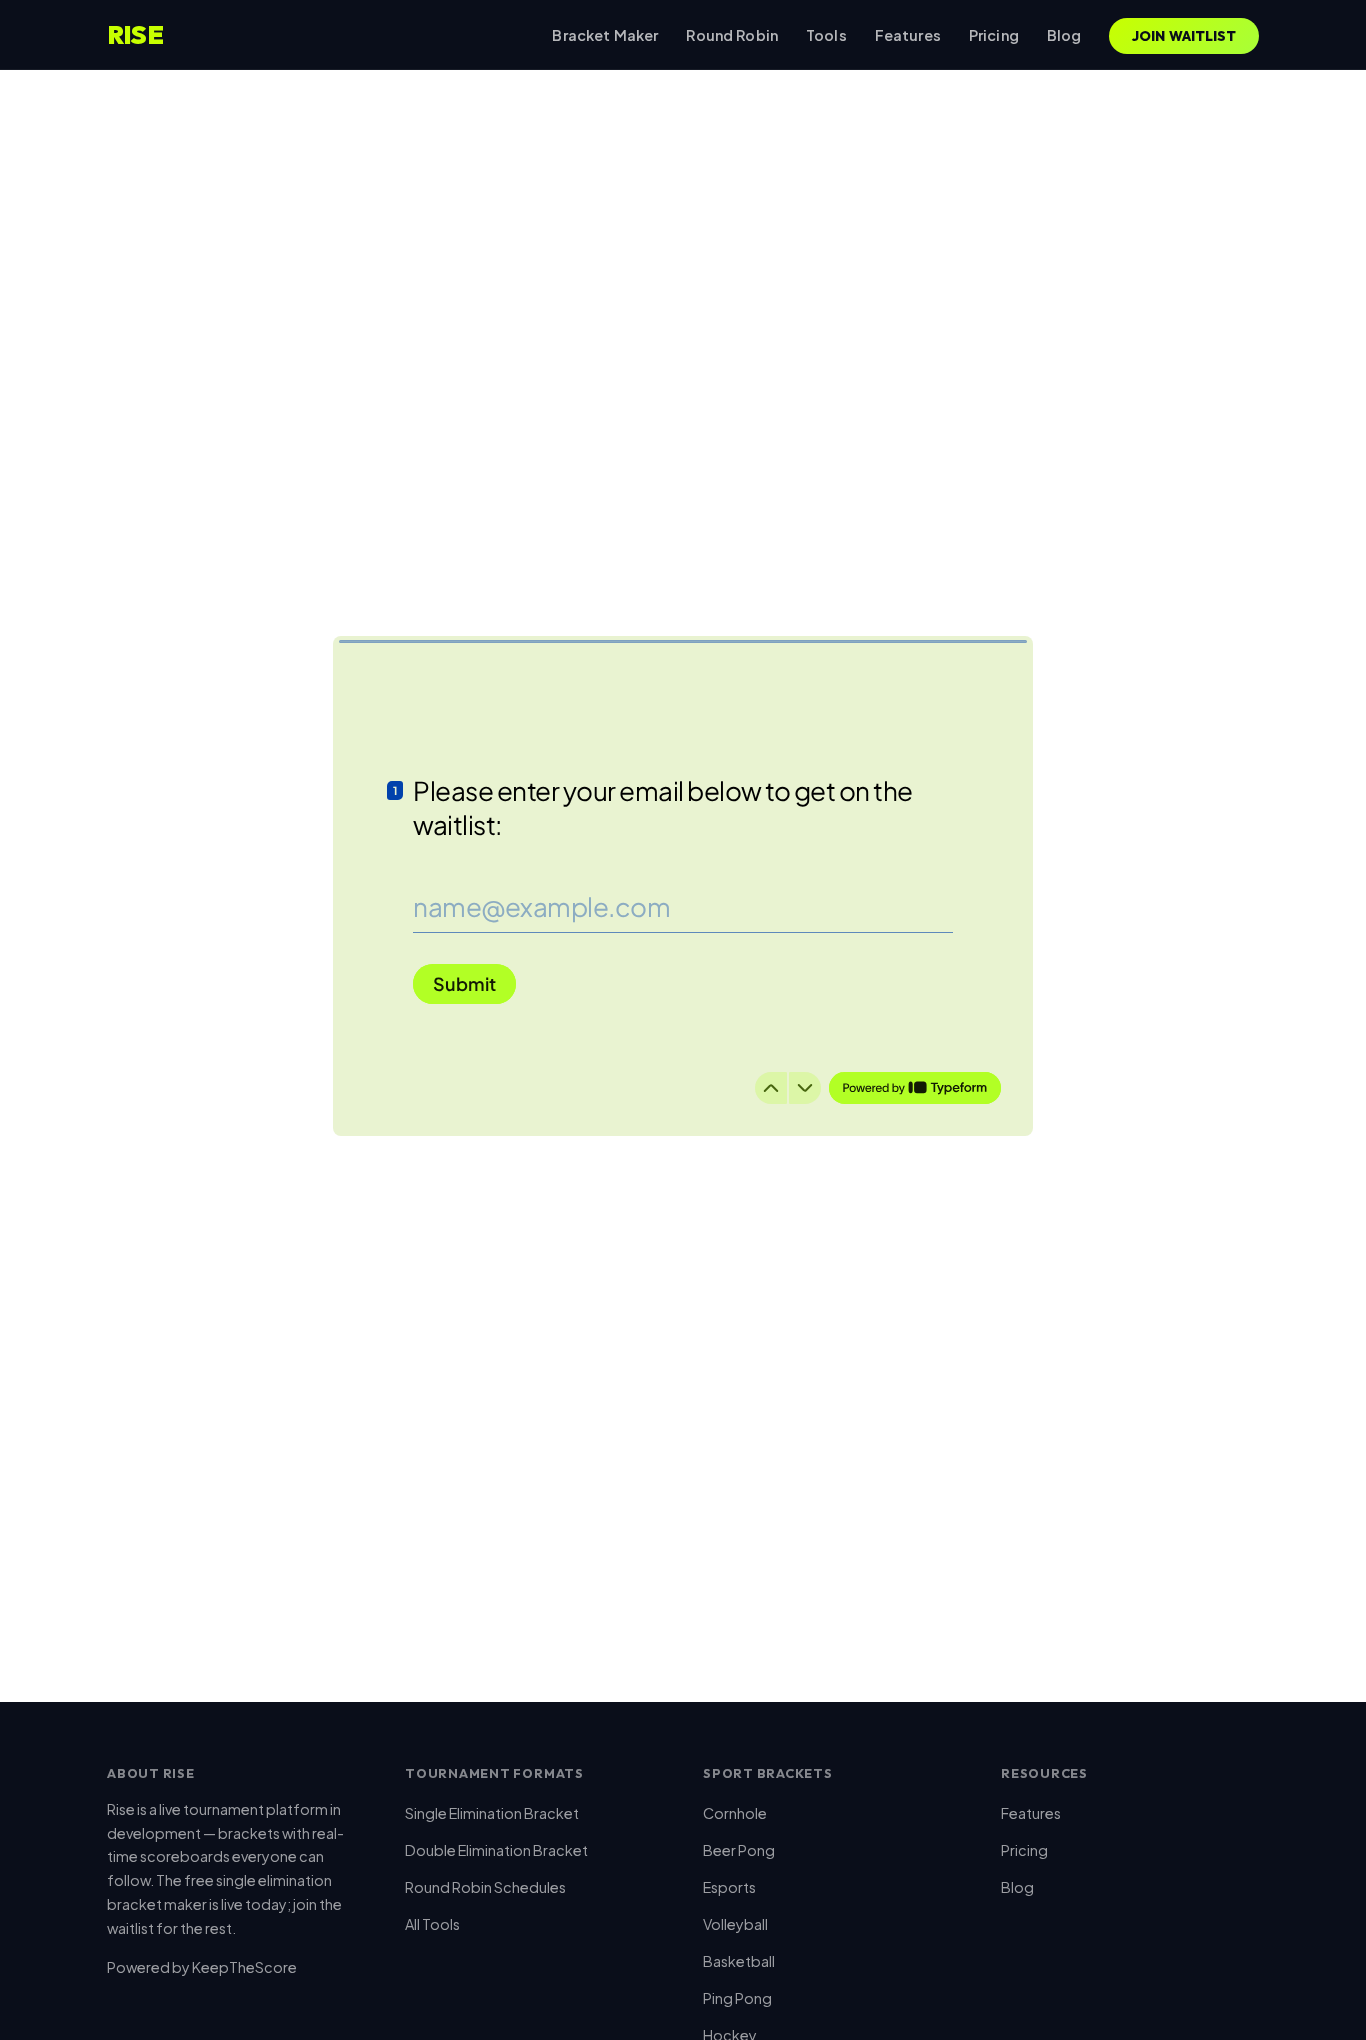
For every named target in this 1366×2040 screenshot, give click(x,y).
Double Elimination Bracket (496, 1850)
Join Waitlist (1184, 36)
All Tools (432, 1924)
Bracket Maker (605, 35)
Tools (826, 35)
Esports (729, 1887)
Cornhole (735, 1813)
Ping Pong (737, 1998)
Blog (1064, 35)
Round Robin (732, 35)
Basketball (739, 1961)
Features (908, 35)
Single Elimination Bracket (492, 1813)
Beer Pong (739, 1850)
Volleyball (735, 1924)
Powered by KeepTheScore (202, 1967)
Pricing (994, 35)
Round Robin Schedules (485, 1887)
